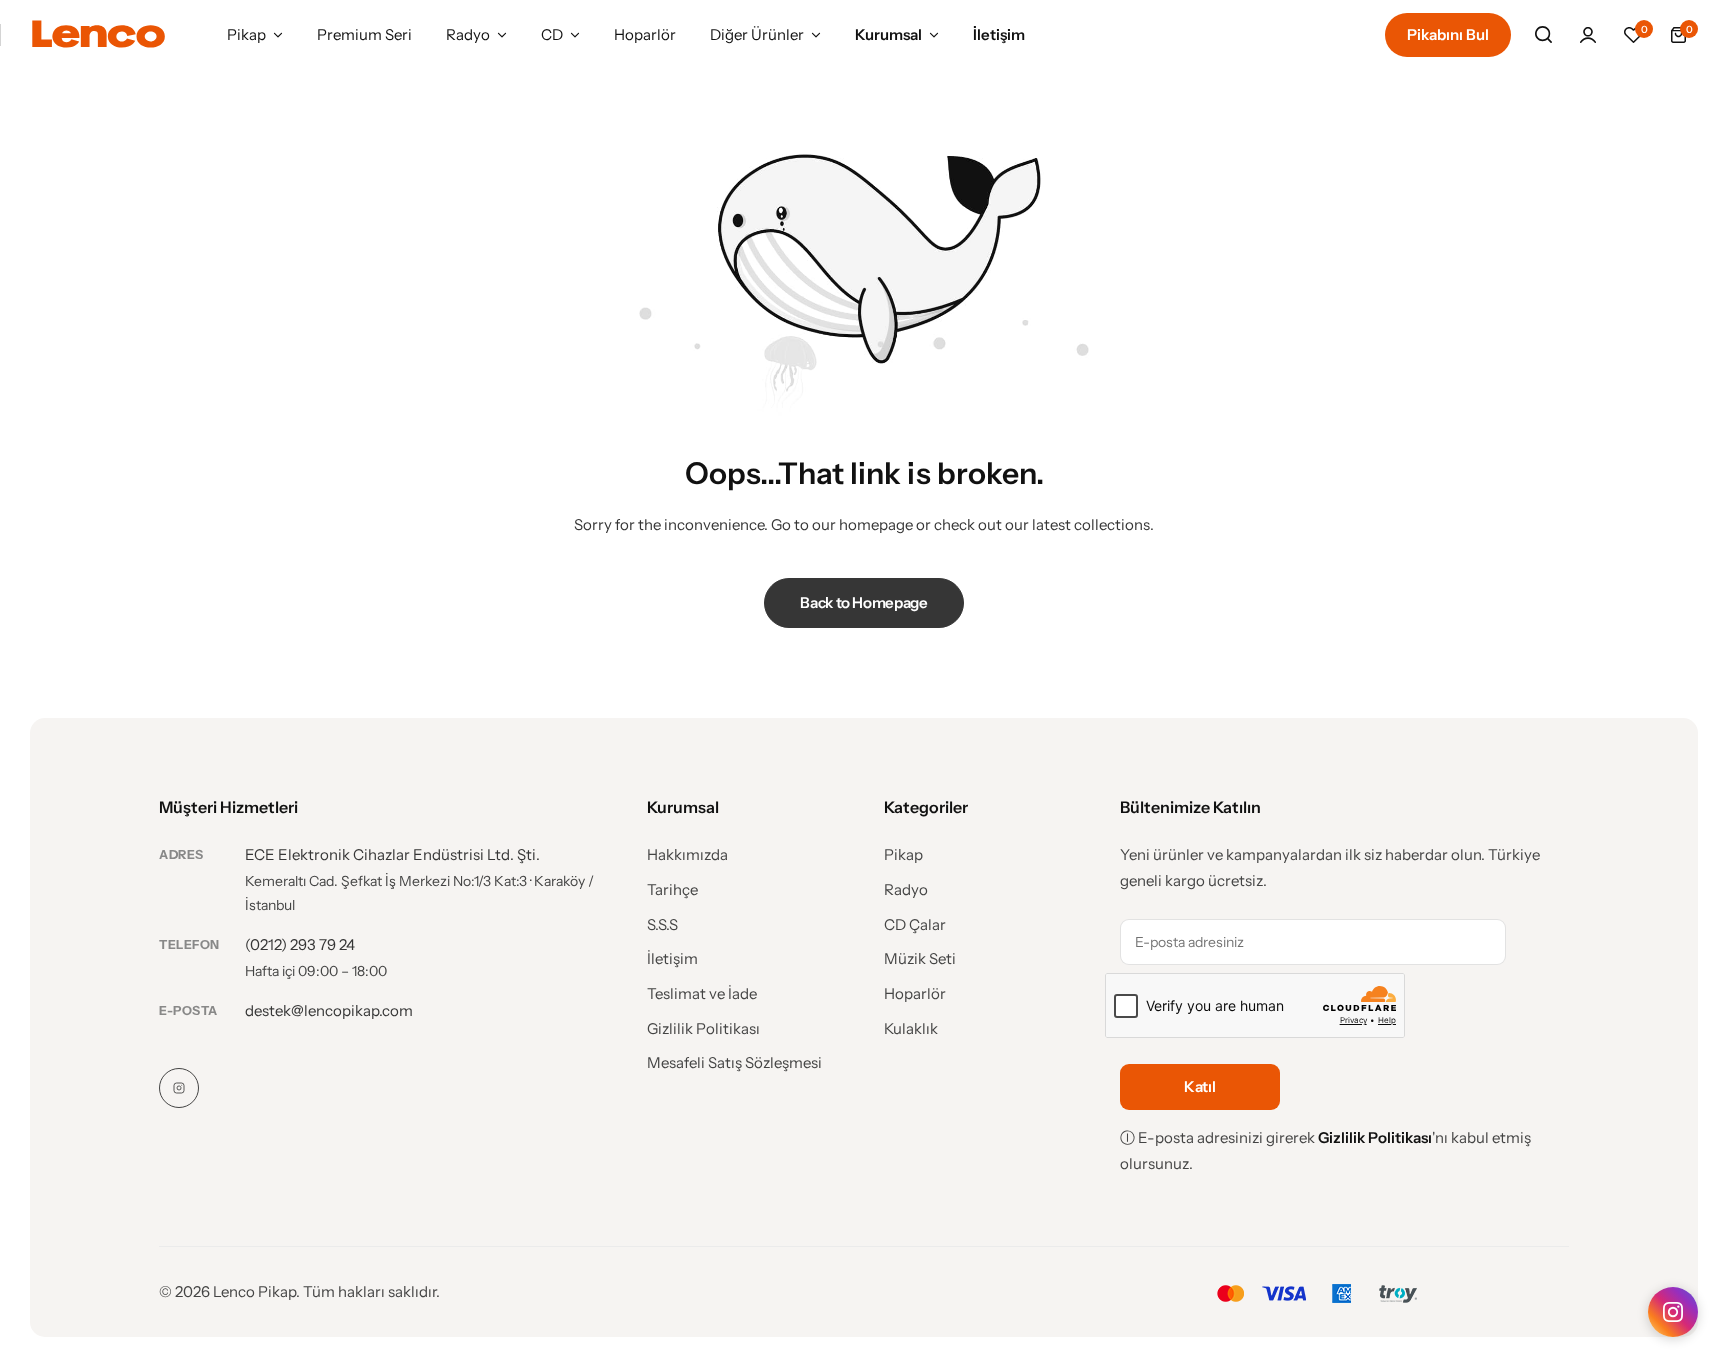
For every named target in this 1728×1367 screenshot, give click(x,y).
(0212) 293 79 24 (300, 944)
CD (552, 34)
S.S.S (662, 925)
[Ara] (1543, 35)
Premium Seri (364, 34)
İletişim (999, 34)
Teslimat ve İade (702, 994)
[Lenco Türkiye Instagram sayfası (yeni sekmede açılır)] (1673, 1312)
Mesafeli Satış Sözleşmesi (734, 1063)
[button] (1633, 35)
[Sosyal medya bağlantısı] (179, 1088)
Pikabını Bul (1448, 34)
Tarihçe (672, 890)
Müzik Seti (920, 959)
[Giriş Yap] (1588, 35)
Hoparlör (645, 34)
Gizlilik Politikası (703, 1029)
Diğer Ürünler (757, 34)
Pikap (246, 34)
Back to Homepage (863, 602)
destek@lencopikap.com (329, 1010)
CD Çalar (915, 925)
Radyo (468, 34)
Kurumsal (888, 34)
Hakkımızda (687, 855)
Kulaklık (911, 1029)
